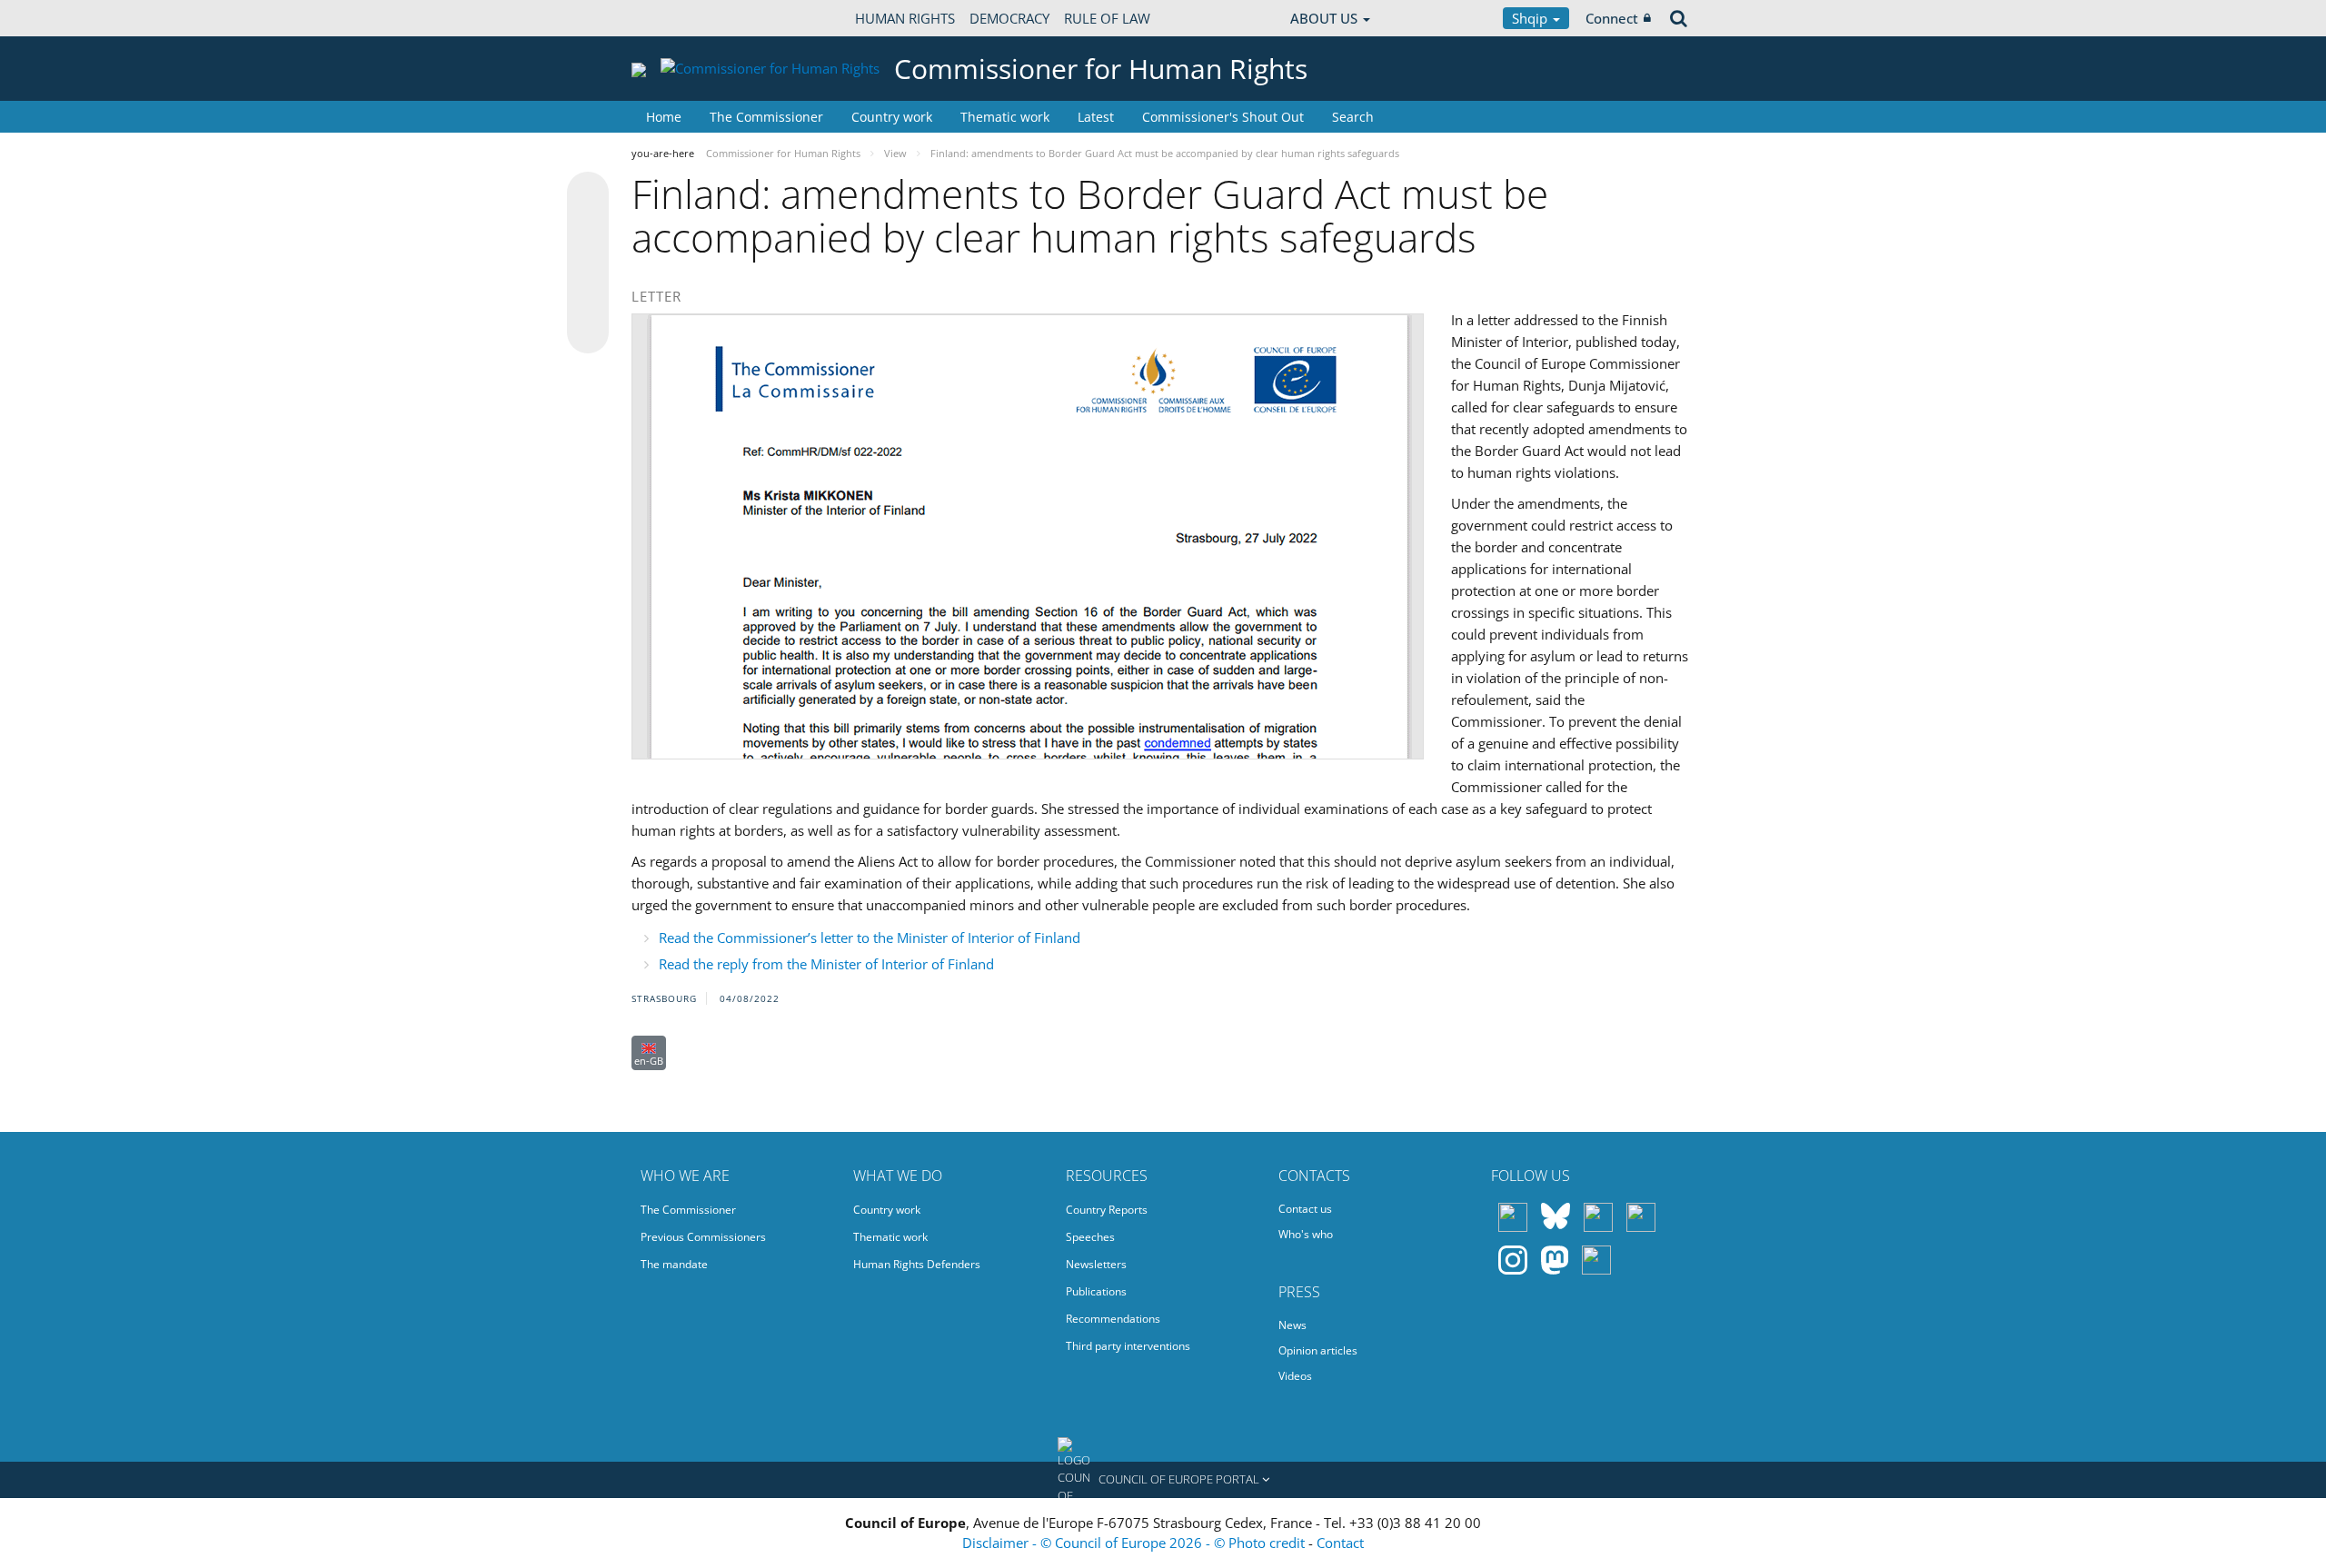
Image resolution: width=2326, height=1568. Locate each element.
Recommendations (1113, 1319)
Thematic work (1005, 117)
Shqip (1531, 18)
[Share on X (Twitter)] (588, 229)
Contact (1340, 1543)
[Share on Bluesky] (588, 194)
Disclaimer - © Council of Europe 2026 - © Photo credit (1135, 1543)
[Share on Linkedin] (588, 298)
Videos (1295, 1376)
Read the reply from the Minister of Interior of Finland (826, 964)
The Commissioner (766, 117)
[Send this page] (588, 332)
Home (664, 117)
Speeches (1090, 1237)
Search (1353, 117)
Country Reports (1107, 1210)
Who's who (1306, 1234)
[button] (1163, 1480)
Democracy (1009, 18)
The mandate (674, 1264)
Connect (1612, 18)
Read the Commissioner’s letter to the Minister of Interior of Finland (870, 938)
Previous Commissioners (703, 1237)
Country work (892, 117)
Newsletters (1096, 1264)
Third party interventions (1128, 1346)
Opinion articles (1318, 1350)
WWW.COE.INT (677, 18)
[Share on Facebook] (588, 263)
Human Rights (905, 18)
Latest (1096, 117)
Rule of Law (1107, 18)
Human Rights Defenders (917, 1264)
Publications (1096, 1291)
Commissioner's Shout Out (1223, 117)
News (1292, 1325)
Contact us (1305, 1209)
